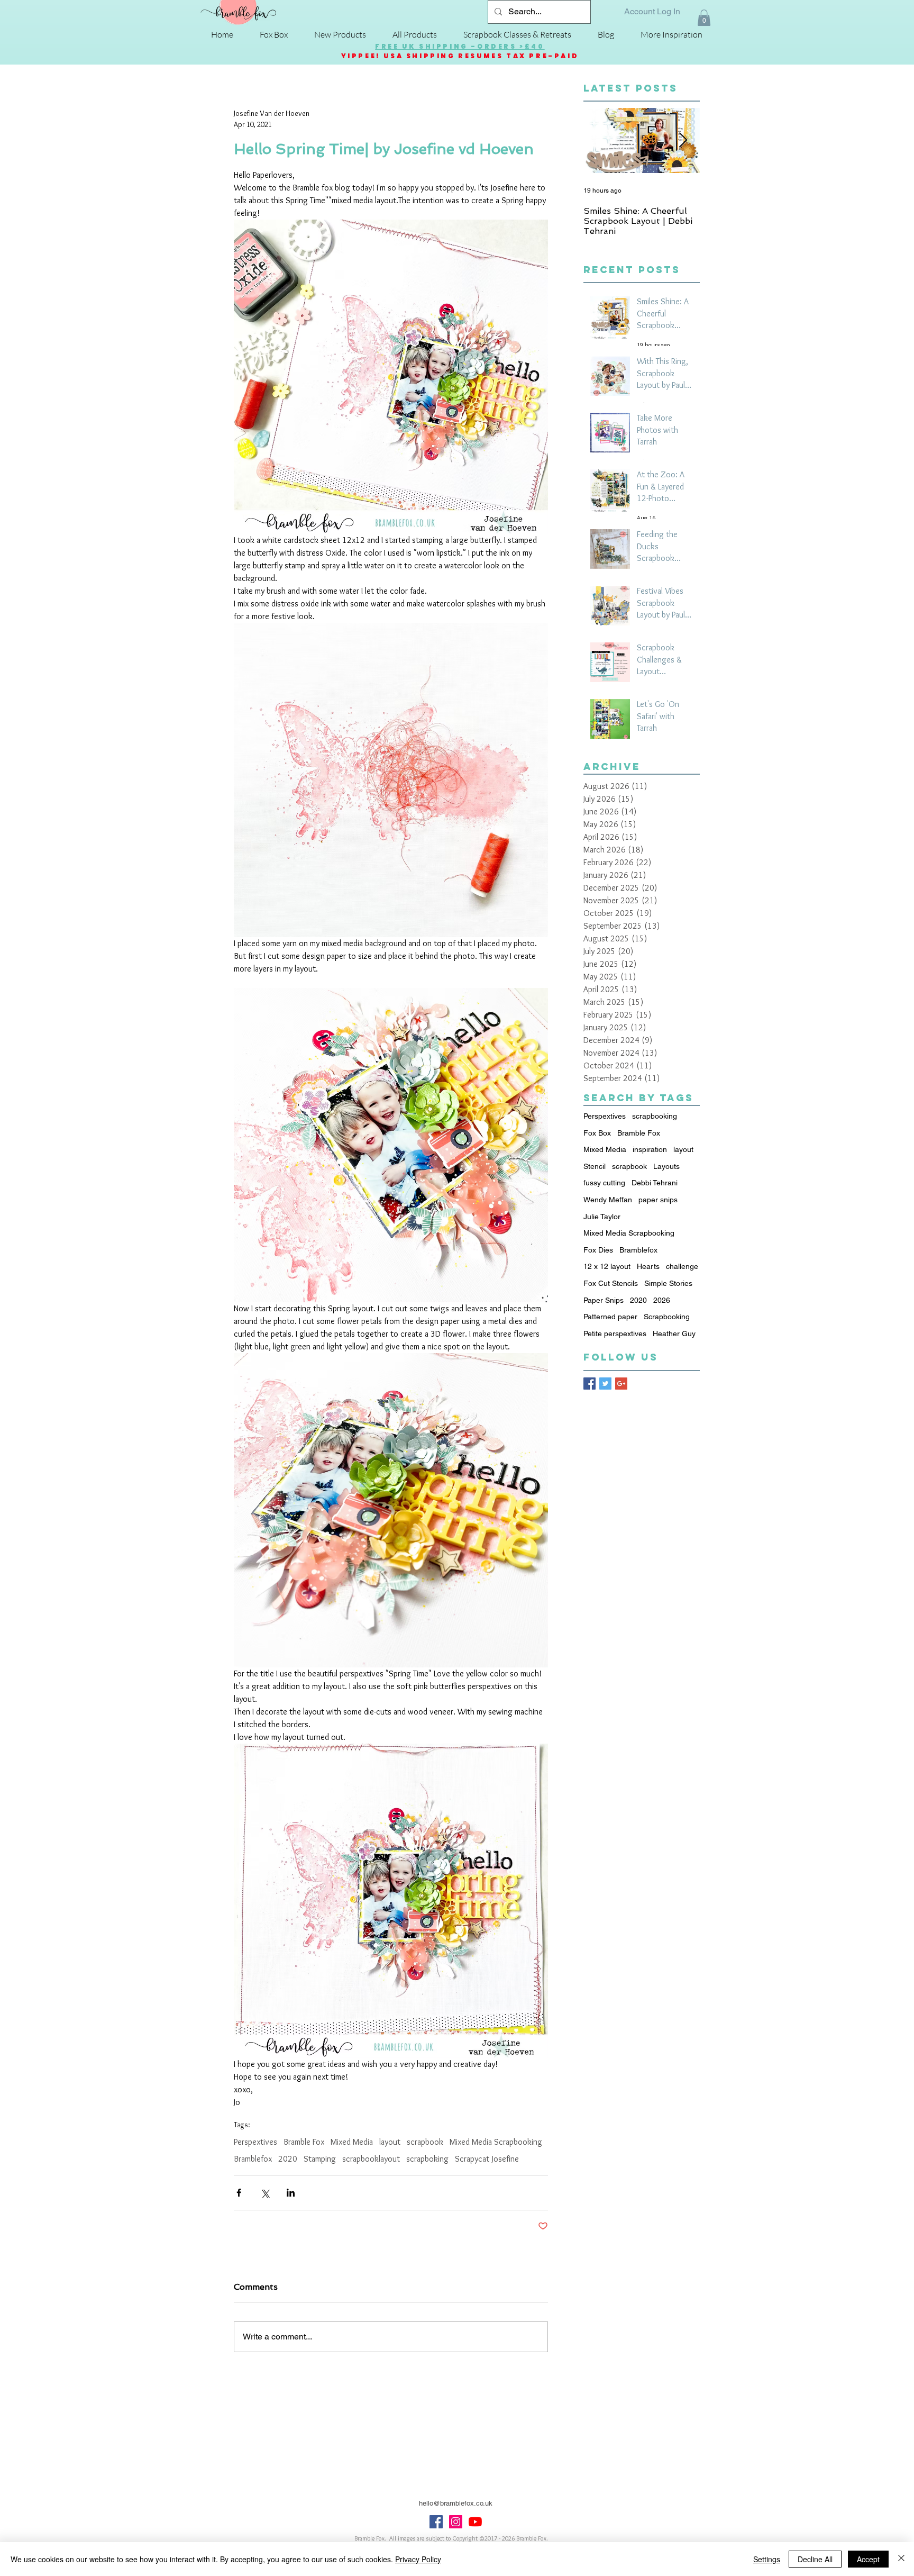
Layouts (666, 1166)
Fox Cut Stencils (611, 1283)
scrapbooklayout (371, 2159)
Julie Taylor (602, 1217)
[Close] (901, 2559)
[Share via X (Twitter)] (265, 2193)
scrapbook (425, 2142)
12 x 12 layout (607, 1266)
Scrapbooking (667, 1317)
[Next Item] (683, 141)
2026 (662, 1300)
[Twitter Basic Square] (605, 1384)
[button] (704, 18)
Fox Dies (598, 1250)
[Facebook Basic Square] (589, 1384)
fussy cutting (604, 1183)
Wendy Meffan (608, 1200)
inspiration (650, 1149)
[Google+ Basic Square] (621, 1384)
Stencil (595, 1166)
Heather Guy (674, 1334)
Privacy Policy (418, 2559)
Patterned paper (610, 1317)
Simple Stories (668, 1283)
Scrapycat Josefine (487, 2159)
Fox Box (597, 1133)
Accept (868, 2559)
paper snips (658, 1200)
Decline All (815, 2559)
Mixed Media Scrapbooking (496, 2142)
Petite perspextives (615, 1334)
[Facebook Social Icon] (436, 2522)
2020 (288, 2159)
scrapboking (427, 2159)
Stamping (320, 2159)
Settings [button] (767, 2559)
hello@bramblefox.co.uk (456, 2503)
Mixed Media (352, 2142)
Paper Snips (604, 1300)
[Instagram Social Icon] (456, 2522)
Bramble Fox (304, 2142)
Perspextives (255, 2142)
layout (390, 2142)
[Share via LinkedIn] (291, 2193)
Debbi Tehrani (655, 1183)
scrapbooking (655, 1116)
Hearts (648, 1266)
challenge (682, 1266)
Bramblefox (253, 2159)
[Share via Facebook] (239, 2193)
